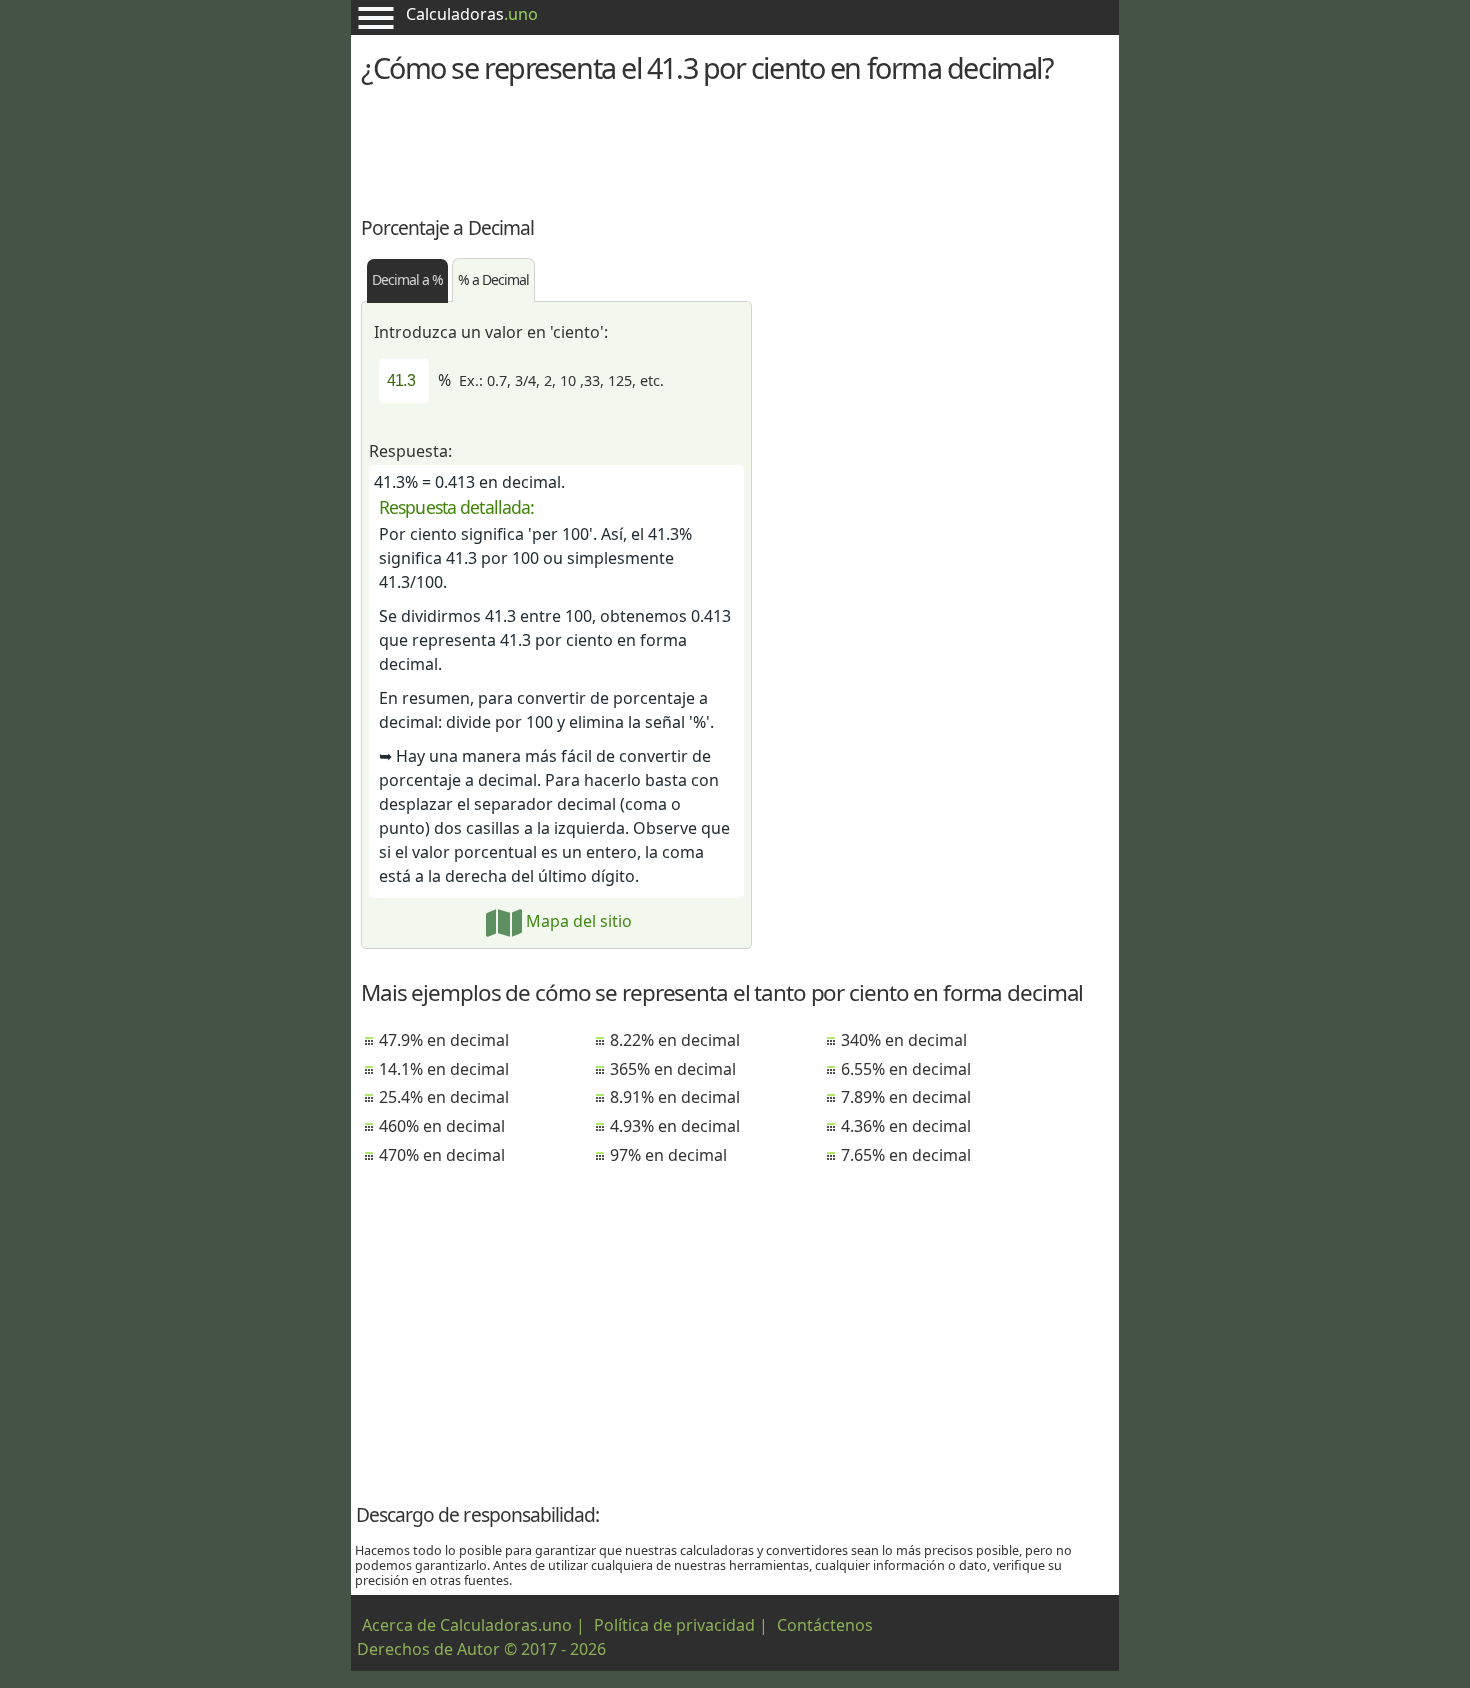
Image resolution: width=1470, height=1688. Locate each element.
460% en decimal (442, 1126)
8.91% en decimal (675, 1097)
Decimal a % (407, 279)
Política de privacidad (674, 1625)
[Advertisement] (735, 147)
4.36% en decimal (906, 1126)
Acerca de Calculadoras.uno (467, 1625)
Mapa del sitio (577, 921)
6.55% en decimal (906, 1069)
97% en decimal (668, 1155)
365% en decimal (673, 1069)
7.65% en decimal (906, 1155)
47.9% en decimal (444, 1040)
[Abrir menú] (376, 17)
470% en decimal (442, 1155)
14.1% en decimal (444, 1069)
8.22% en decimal (675, 1040)
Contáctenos (825, 1625)
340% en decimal (904, 1040)
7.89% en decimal (906, 1097)
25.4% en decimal (444, 1097)
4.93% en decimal (675, 1126)
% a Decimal (493, 279)
